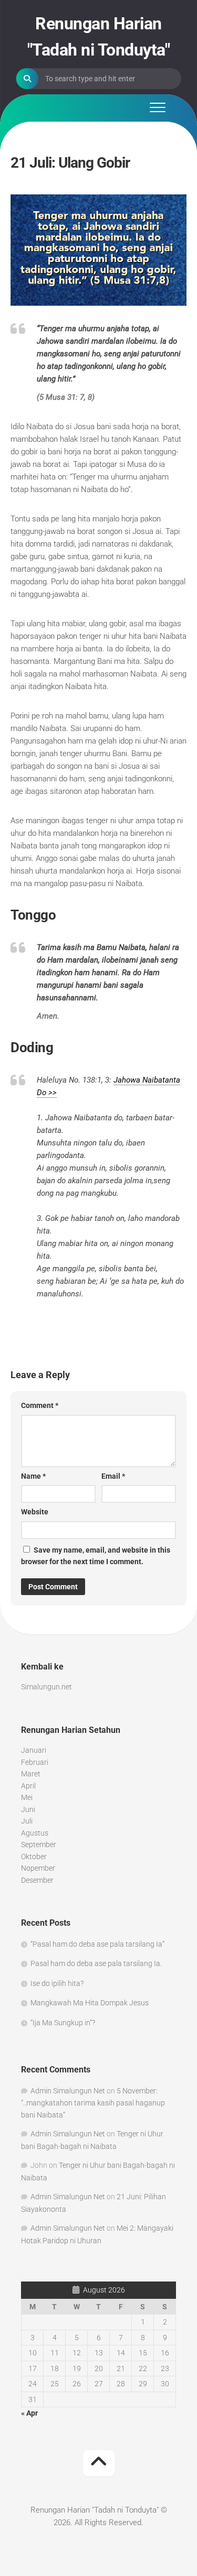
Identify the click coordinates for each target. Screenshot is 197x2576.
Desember (37, 1880)
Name (33, 1476)
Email (113, 1476)
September (39, 1844)
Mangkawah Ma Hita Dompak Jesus (90, 2003)
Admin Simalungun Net (68, 2091)
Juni (28, 1809)
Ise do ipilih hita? (57, 1983)
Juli (27, 1821)
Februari (35, 1762)
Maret (31, 1774)
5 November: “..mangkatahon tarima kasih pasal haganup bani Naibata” (93, 2103)
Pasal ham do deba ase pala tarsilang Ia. (96, 1963)
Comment (40, 1405)
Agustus (35, 1833)
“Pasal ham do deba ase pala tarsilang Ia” (97, 1944)
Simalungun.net (46, 1687)
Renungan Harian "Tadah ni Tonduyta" (99, 37)
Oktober (34, 1857)
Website (35, 1512)
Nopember (38, 1868)
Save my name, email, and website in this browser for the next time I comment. (96, 1556)
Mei (27, 1797)
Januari (34, 1750)
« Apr (29, 2413)
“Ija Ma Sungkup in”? (63, 2023)
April (28, 1786)
